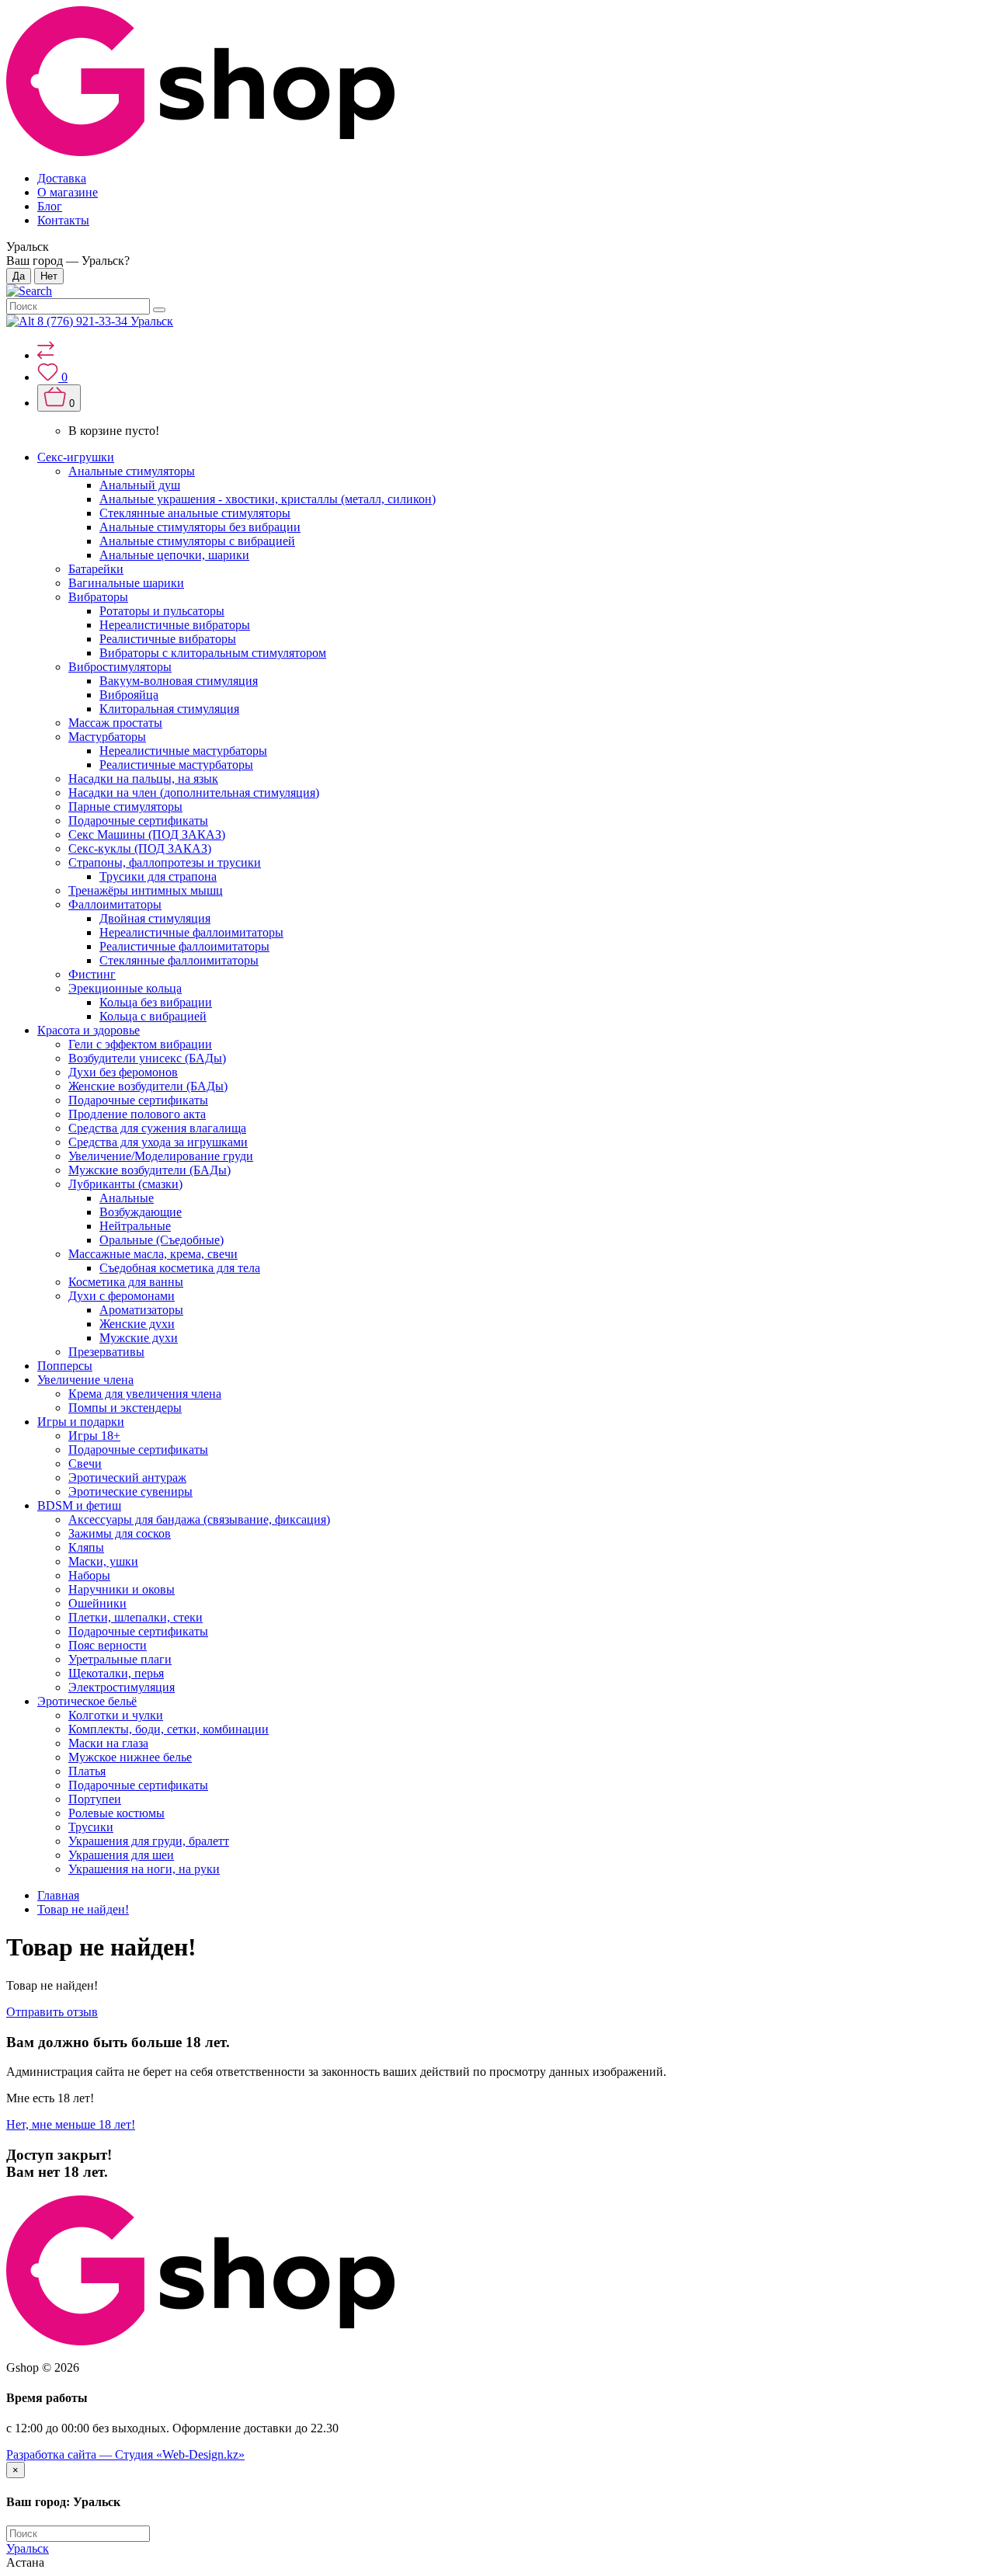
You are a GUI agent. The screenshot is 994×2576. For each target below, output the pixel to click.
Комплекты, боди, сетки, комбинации (169, 1729)
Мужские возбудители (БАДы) (149, 1170)
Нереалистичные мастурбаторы (183, 751)
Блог (50, 206)
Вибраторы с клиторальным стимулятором (213, 653)
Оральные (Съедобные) (162, 1240)
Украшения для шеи (121, 1855)
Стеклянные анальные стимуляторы (195, 513)
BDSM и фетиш (79, 1505)
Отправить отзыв (52, 2012)
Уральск (28, 2548)
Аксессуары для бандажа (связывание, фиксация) (199, 1519)
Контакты (63, 220)
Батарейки (96, 569)
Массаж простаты (115, 723)
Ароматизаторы (141, 1310)
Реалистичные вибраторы (168, 639)
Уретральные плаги (120, 1659)
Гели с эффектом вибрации (140, 1044)
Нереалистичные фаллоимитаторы (191, 932)
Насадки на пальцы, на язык (143, 779)
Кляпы (86, 1547)
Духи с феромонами (122, 1296)
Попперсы (65, 1366)
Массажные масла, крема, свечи (153, 1254)
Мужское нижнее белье (130, 1757)
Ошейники (97, 1603)
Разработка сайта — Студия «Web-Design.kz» (125, 2454)
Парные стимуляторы (125, 807)
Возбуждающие (141, 1212)
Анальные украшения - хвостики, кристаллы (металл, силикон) (268, 499)
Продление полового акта (137, 1114)
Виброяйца (129, 695)
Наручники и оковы (122, 1589)
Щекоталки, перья (116, 1673)
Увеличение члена (85, 1380)
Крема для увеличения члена (145, 1394)
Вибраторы (98, 597)
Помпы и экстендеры (125, 1408)
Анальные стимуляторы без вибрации (200, 527)
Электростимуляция (122, 1687)
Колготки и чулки (116, 1715)
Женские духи (137, 1324)
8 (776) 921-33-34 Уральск (105, 321)
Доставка (62, 178)
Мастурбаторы (107, 737)
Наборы (89, 1575)
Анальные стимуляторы (132, 471)
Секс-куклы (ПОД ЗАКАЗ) (140, 848)
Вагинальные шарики (126, 583)
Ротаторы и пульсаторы (162, 611)
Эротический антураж (127, 1477)
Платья (87, 1771)
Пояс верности (108, 1645)
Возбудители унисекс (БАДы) (147, 1058)
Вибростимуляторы (120, 667)
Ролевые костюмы (116, 1813)
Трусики (91, 1827)
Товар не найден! (83, 1909)
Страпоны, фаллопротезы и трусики (165, 862)
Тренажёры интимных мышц (146, 890)
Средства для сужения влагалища (157, 1128)
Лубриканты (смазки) (125, 1184)
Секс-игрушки (76, 457)
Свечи (85, 1464)
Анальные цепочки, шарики (174, 555)
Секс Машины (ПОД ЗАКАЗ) (147, 834)
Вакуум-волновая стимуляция (179, 681)
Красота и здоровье (89, 1030)
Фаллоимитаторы (115, 904)
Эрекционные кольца (125, 988)
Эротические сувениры (130, 1491)
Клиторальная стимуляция (169, 709)
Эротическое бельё (87, 1701)
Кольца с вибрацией (153, 1016)
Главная (58, 1895)
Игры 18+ (94, 1436)
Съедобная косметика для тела (180, 1268)
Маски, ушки (103, 1561)
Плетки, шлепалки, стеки (136, 1617)
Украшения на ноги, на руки (144, 1869)
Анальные (127, 1198)
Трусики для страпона (158, 876)
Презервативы (106, 1352)
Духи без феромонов (123, 1072)
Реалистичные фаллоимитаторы (184, 946)
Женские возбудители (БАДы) (148, 1086)
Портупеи (95, 1799)
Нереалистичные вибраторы (175, 625)
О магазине (68, 192)
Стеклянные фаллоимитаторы (179, 960)
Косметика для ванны (126, 1282)
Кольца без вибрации (156, 1002)
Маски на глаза (108, 1743)
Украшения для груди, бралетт (149, 1841)
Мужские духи (139, 1338)
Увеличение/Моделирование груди (161, 1156)
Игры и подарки (81, 1422)
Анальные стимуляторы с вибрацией (197, 541)
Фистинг (92, 974)
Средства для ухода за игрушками (158, 1142)
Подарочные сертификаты (138, 820)
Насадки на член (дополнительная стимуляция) (194, 793)
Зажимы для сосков (120, 1533)
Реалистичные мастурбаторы (176, 765)
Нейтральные (135, 1226)
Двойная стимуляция (155, 918)
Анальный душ (140, 485)
